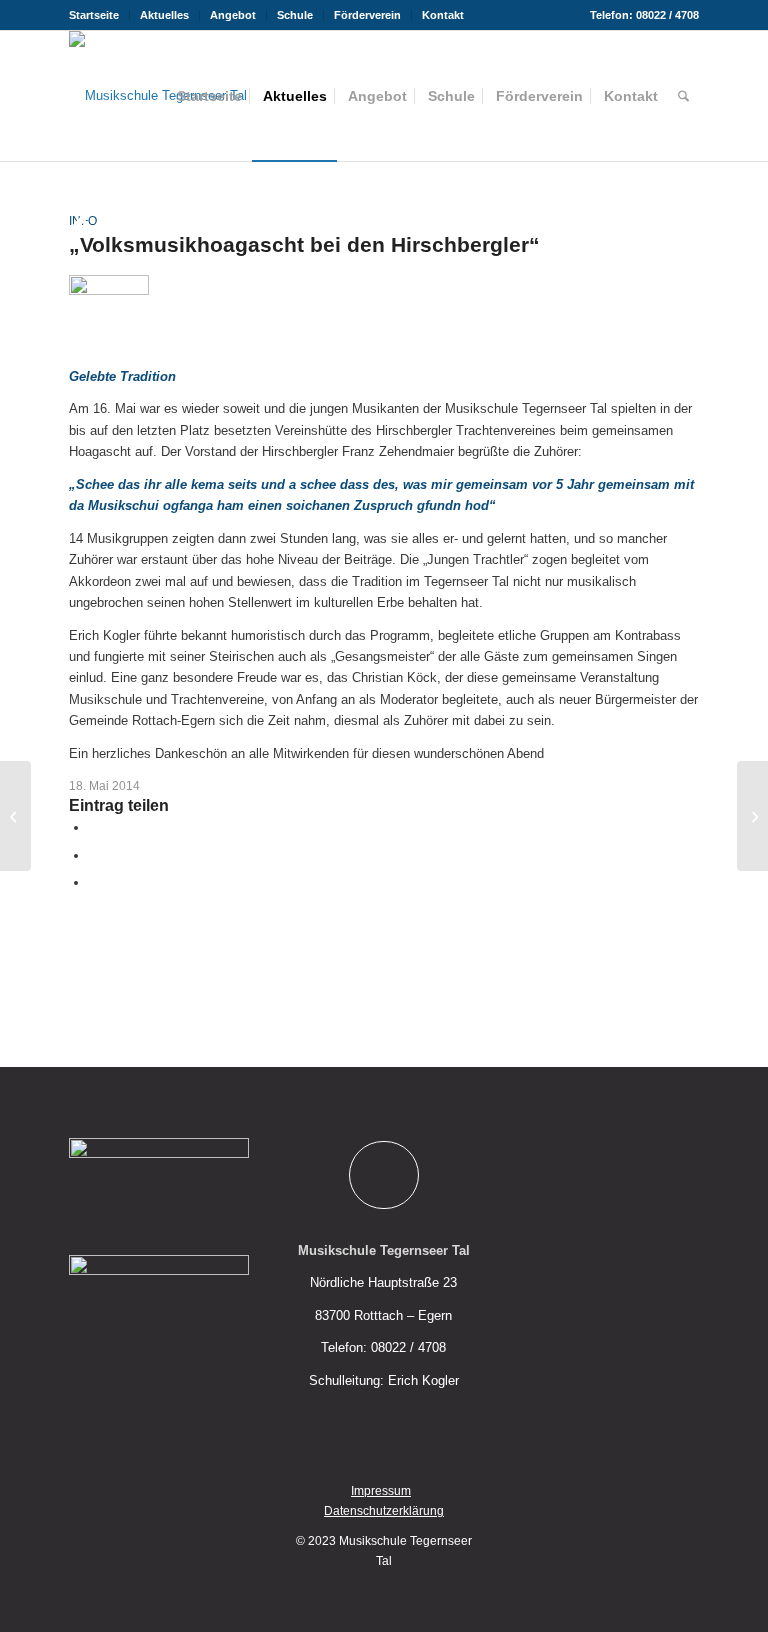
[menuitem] (99, 15)
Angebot (233, 15)
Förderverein (367, 15)
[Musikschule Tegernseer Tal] (158, 96)
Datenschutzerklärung (384, 1511)
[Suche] (683, 96)
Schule (295, 15)
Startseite (94, 15)
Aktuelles (164, 15)
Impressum (381, 1491)
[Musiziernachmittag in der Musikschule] (15, 816)
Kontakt (443, 15)
